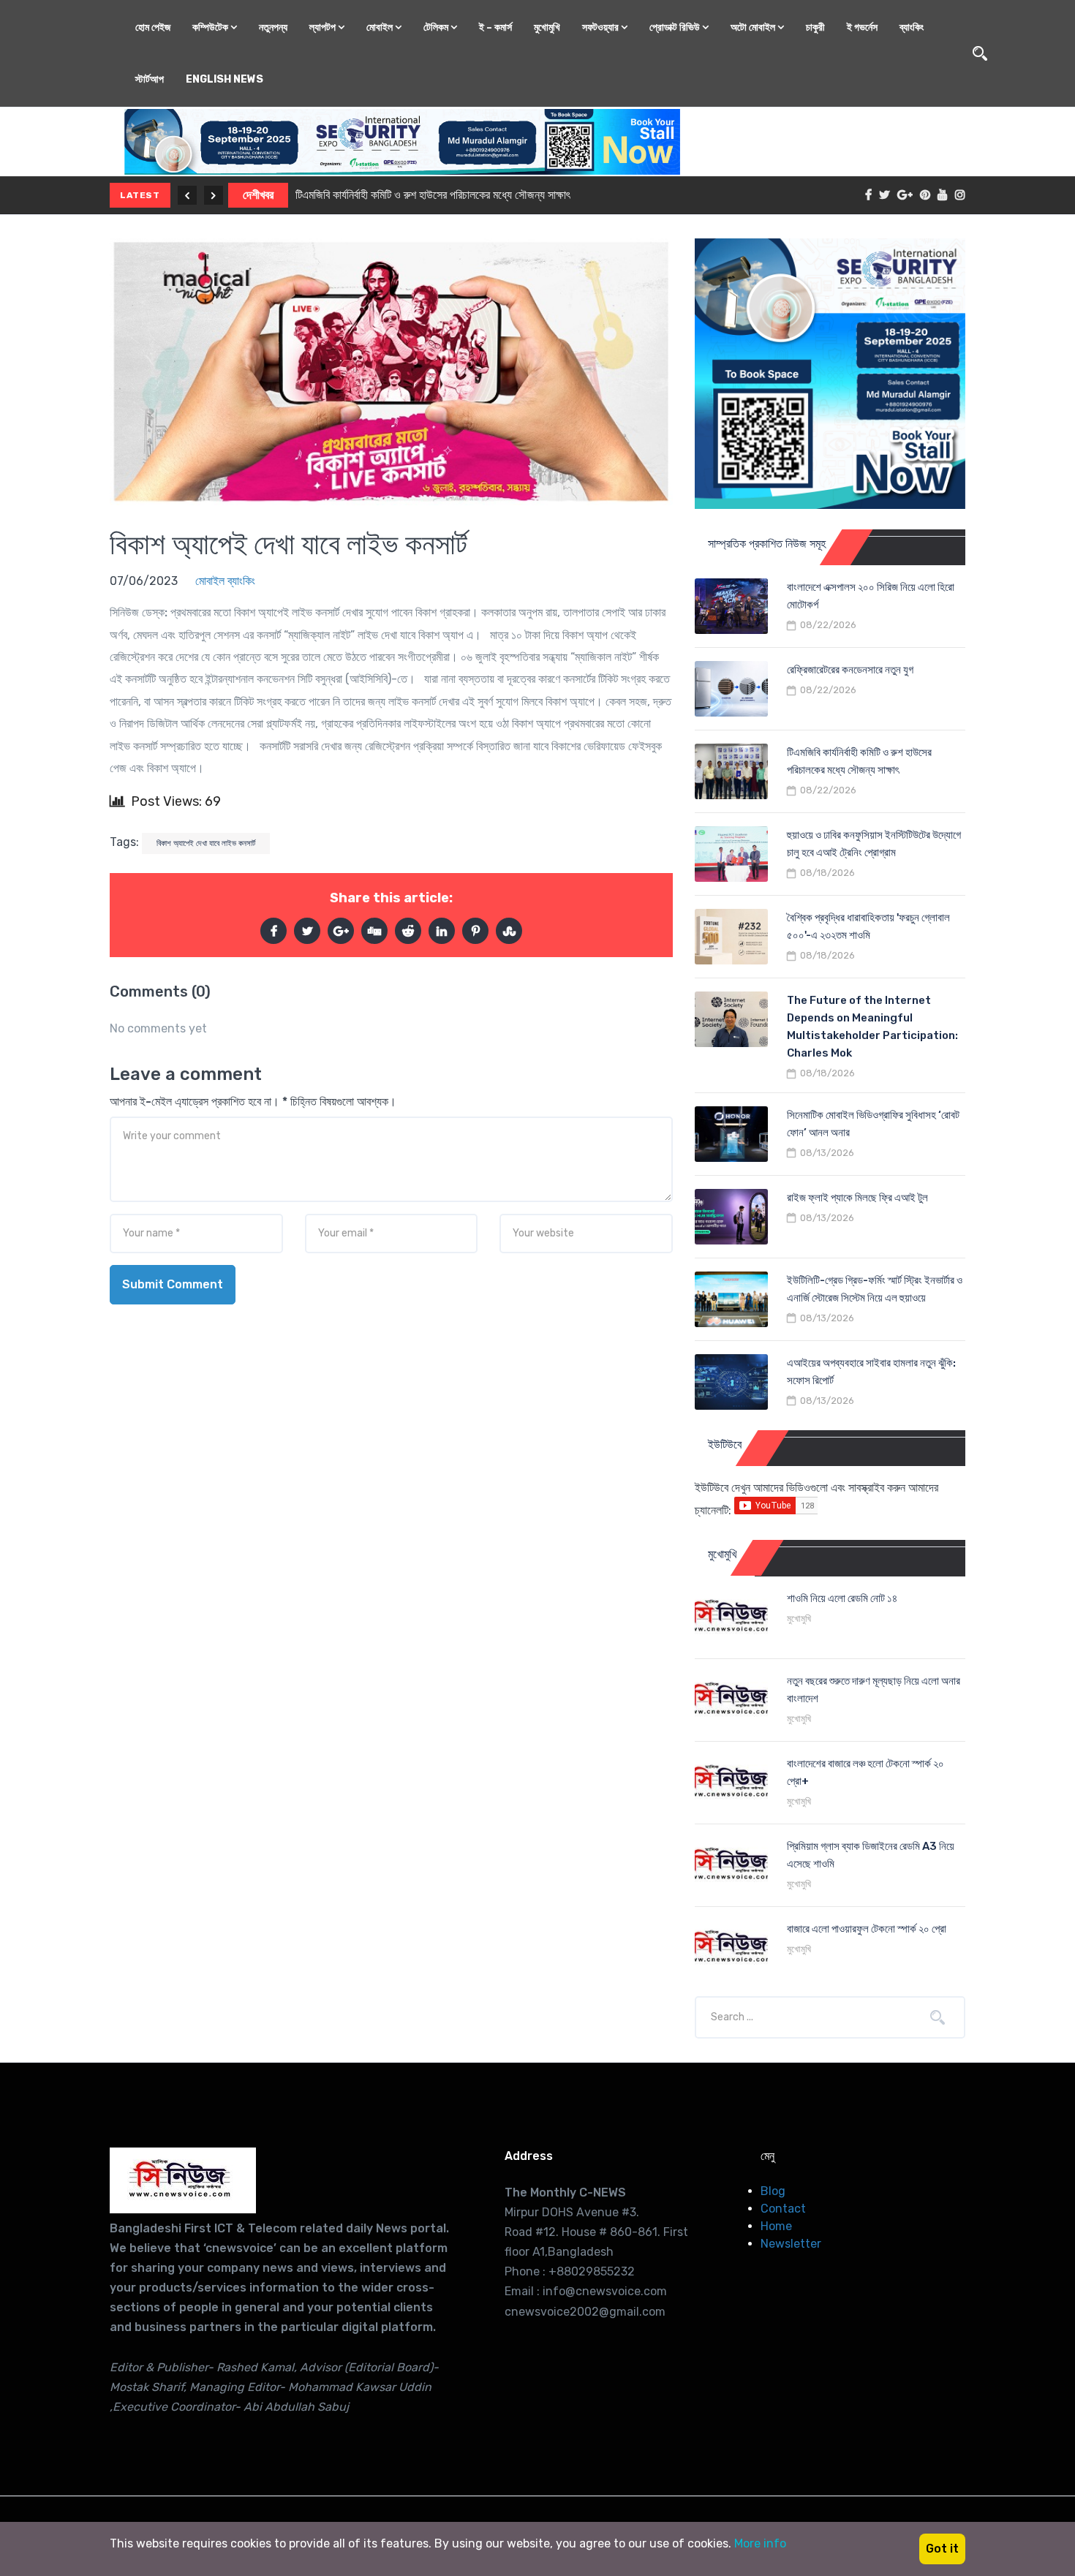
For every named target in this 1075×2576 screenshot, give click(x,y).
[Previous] (187, 195)
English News (225, 79)
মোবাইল (381, 27)
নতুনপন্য (273, 27)
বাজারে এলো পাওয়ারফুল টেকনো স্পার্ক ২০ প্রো (867, 1929)
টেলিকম (437, 27)
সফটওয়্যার (601, 27)
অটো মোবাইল (754, 27)
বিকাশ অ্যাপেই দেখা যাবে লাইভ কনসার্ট (288, 544)
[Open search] (980, 53)
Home (776, 2226)
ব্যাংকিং (912, 27)
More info (760, 2543)
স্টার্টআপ (150, 79)
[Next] (214, 195)
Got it (942, 2549)
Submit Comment (173, 1284)
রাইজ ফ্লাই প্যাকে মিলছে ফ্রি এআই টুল (857, 1198)
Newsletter (791, 2244)
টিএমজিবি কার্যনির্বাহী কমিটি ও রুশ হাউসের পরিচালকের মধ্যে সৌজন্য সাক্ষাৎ (433, 195)
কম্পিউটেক (211, 27)
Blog (773, 2191)
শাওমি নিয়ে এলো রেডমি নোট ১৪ (842, 1598)
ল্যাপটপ (324, 27)
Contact (783, 2209)
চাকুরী (815, 27)
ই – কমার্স (495, 27)
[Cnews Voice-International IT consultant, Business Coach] (183, 2180)
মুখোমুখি (547, 27)
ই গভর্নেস (862, 27)
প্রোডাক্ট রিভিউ (676, 27)
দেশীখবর (258, 195)
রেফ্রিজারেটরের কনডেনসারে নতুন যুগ (850, 670)
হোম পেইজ (153, 27)
